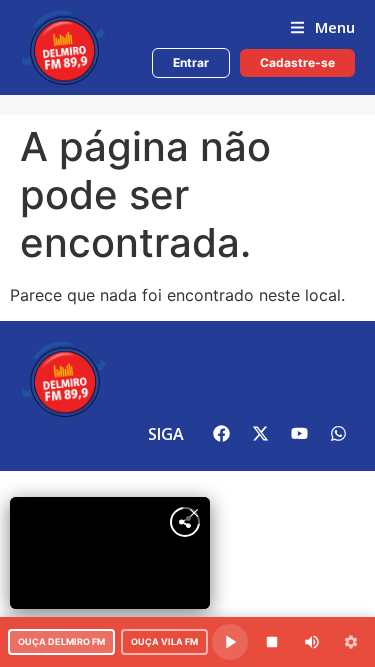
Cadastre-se (297, 62)
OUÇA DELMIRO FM (61, 641)
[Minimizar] (351, 642)
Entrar (191, 62)
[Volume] (312, 642)
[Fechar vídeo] (194, 513)
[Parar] (272, 642)
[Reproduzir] (230, 642)
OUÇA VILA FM (164, 641)
